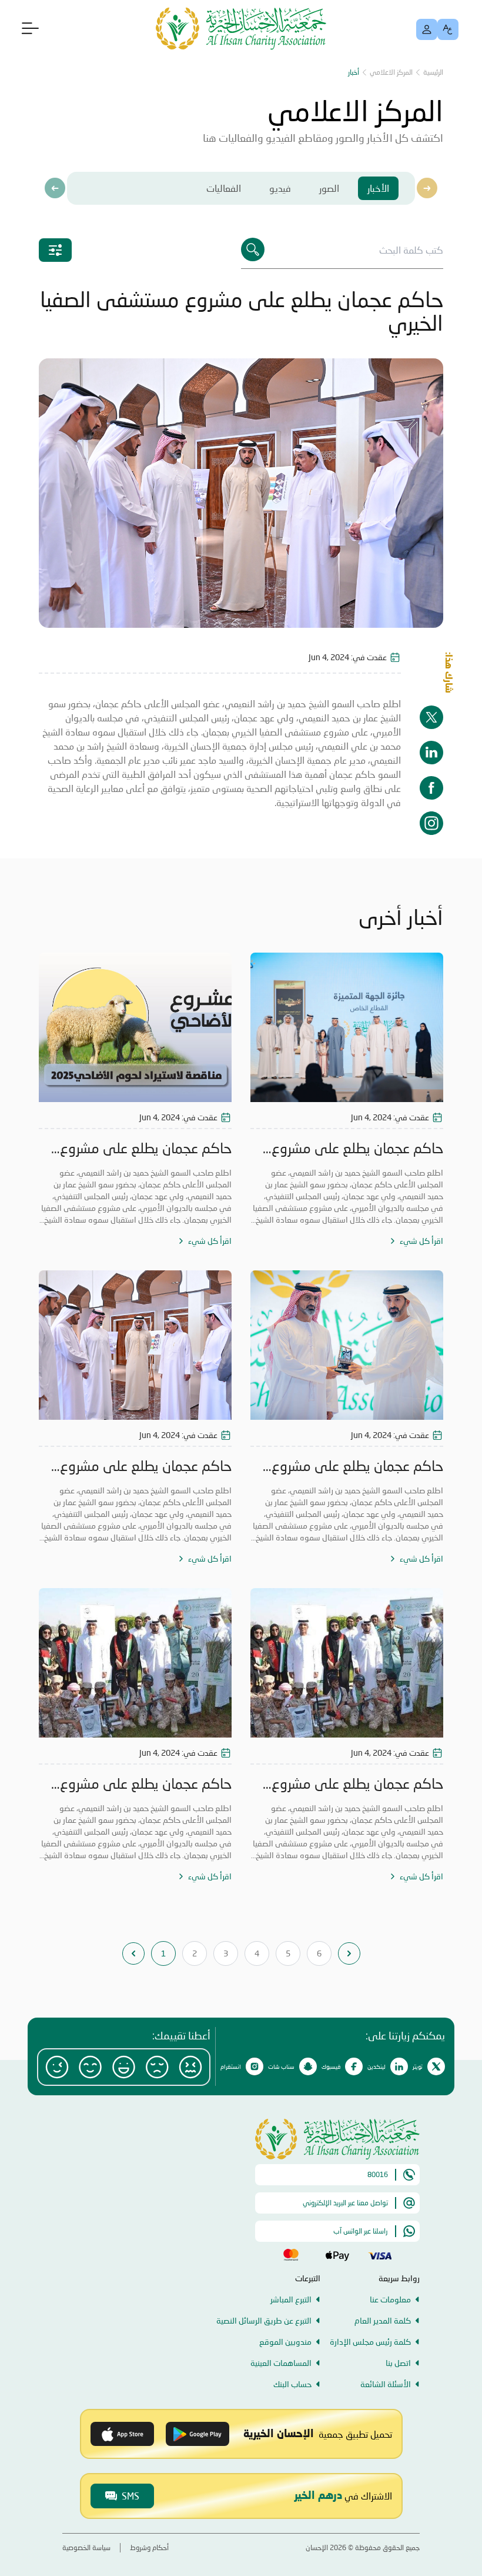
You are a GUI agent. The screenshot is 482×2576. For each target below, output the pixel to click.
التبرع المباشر (291, 2299)
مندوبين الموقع (285, 2342)
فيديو (280, 188)
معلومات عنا (390, 2299)
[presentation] (55, 188)
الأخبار (378, 188)
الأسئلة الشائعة (386, 2384)
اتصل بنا (398, 2363)
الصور (329, 188)
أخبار (354, 72)
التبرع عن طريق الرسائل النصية (264, 2320)
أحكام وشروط (149, 2547)
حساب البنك (292, 2384)
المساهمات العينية (281, 2363)
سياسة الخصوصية (86, 2547)
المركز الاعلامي (391, 72)
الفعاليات (224, 188)
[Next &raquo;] (349, 1953)
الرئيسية (433, 72)
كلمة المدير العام (383, 2320)
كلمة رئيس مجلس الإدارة (370, 2342)
